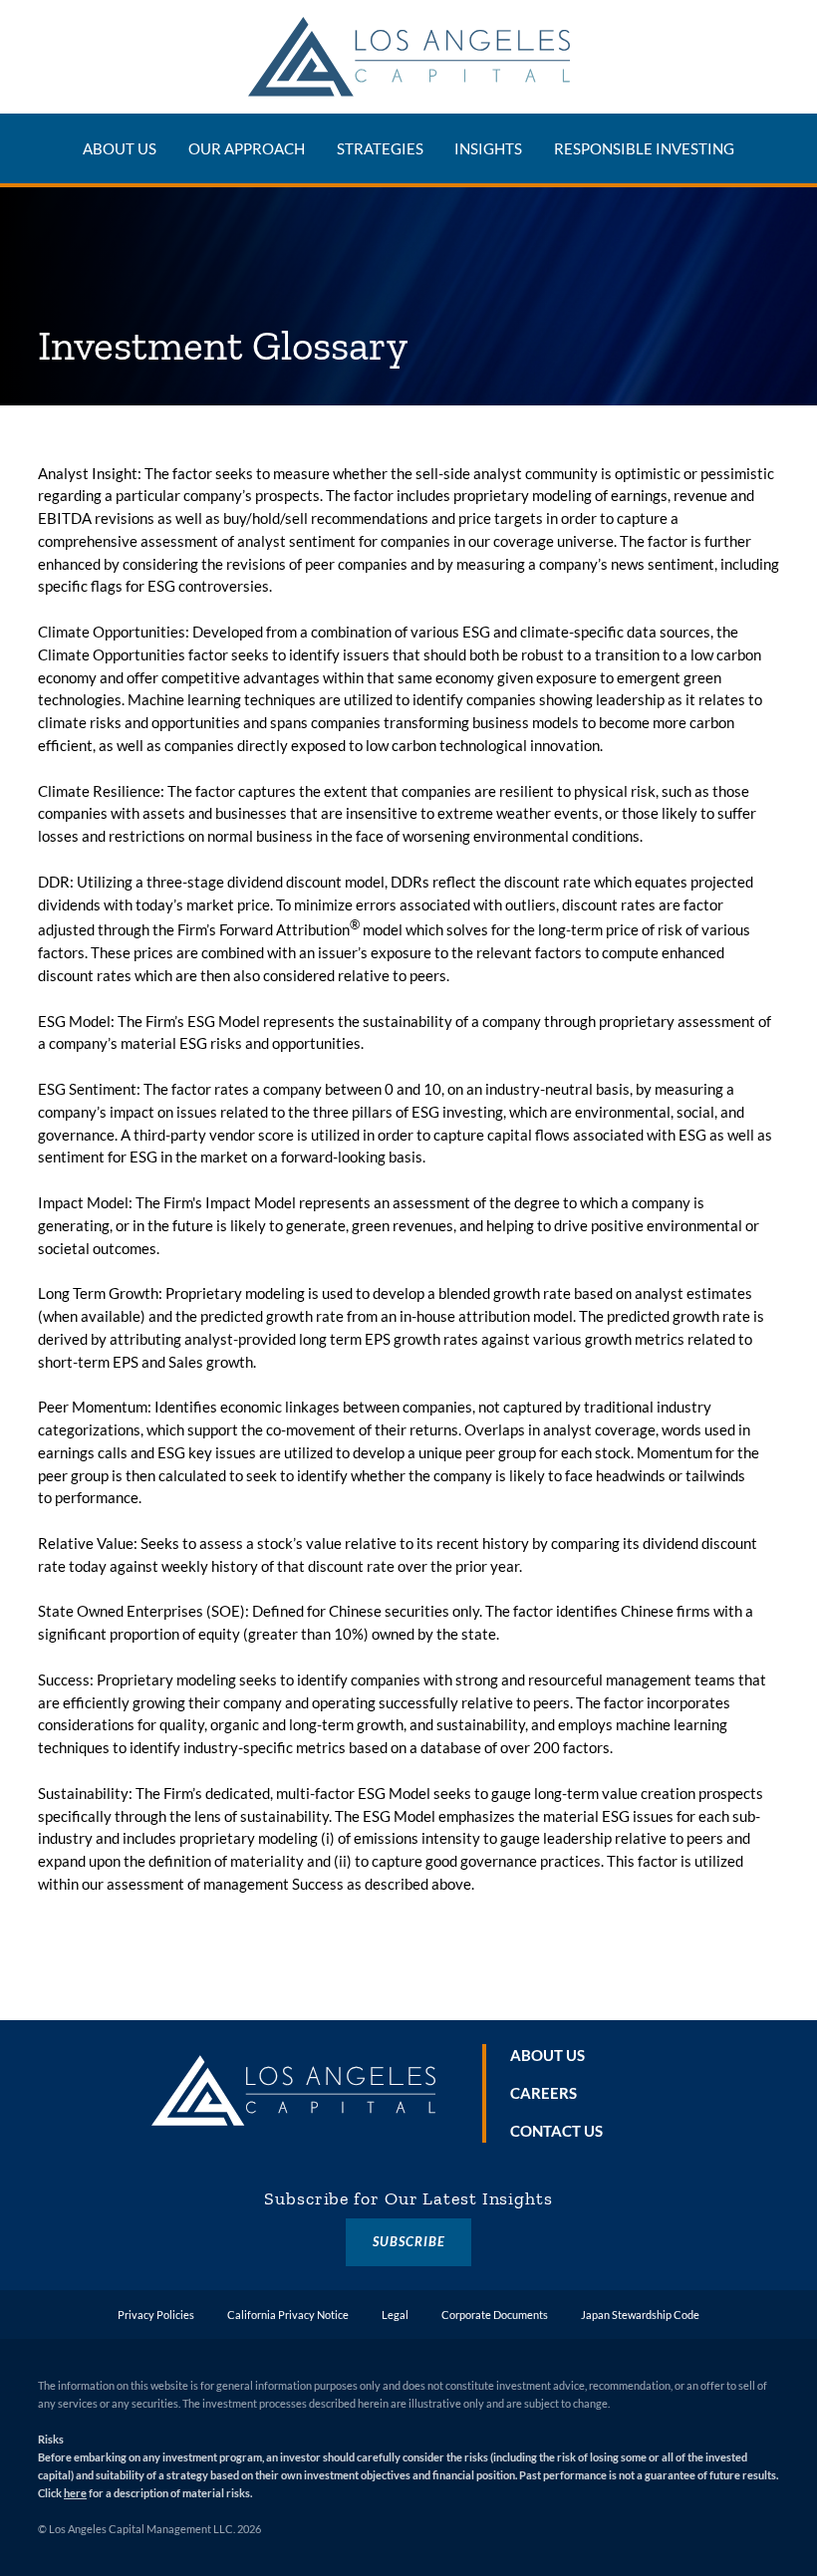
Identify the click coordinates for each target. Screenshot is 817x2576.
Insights (488, 148)
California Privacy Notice (288, 2315)
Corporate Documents (495, 2315)
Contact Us (556, 2131)
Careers (544, 2093)
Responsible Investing (644, 148)
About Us (120, 148)
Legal (395, 2315)
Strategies (380, 148)
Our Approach (247, 148)
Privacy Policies (156, 2315)
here (75, 2493)
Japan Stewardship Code (640, 2315)
